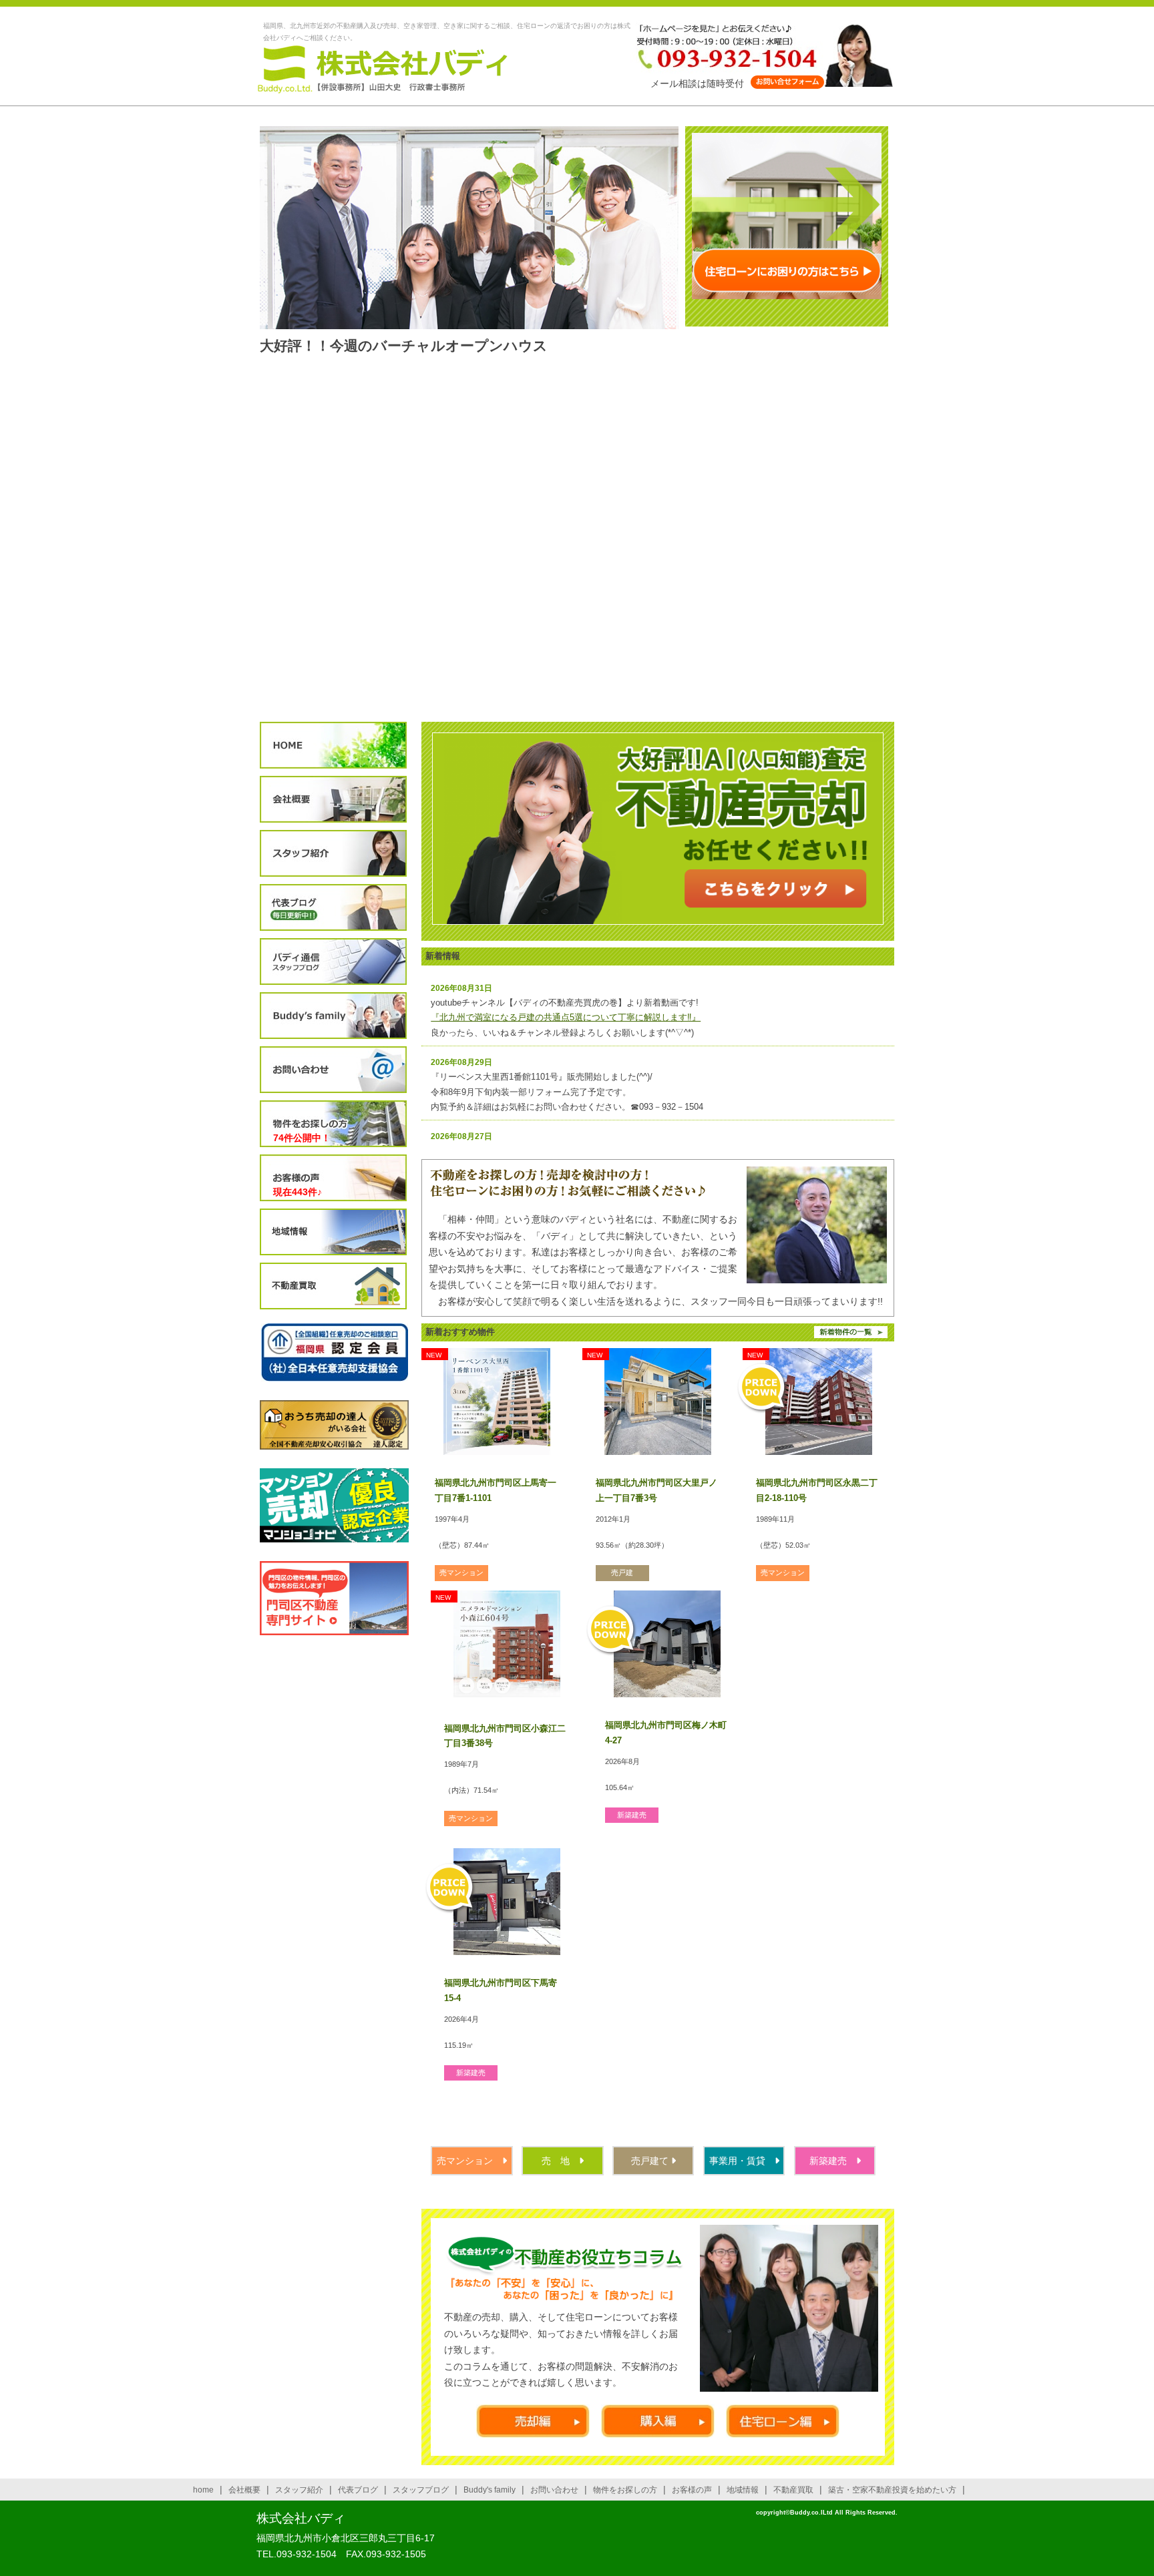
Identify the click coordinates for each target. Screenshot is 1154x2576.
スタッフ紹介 (333, 854)
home (203, 2490)
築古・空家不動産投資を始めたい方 (892, 2490)
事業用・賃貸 (742, 2161)
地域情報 (333, 1232)
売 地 (560, 2161)
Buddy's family (490, 2490)
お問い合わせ (333, 1070)
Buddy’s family (333, 1016)
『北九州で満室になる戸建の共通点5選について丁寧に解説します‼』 (566, 1017)
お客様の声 (333, 1178)
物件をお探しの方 (333, 1124)
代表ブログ (333, 908)
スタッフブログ (333, 962)
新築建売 (833, 2161)
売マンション (469, 2161)
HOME (333, 745)
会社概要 (333, 800)
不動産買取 (333, 1286)
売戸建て (651, 2161)
